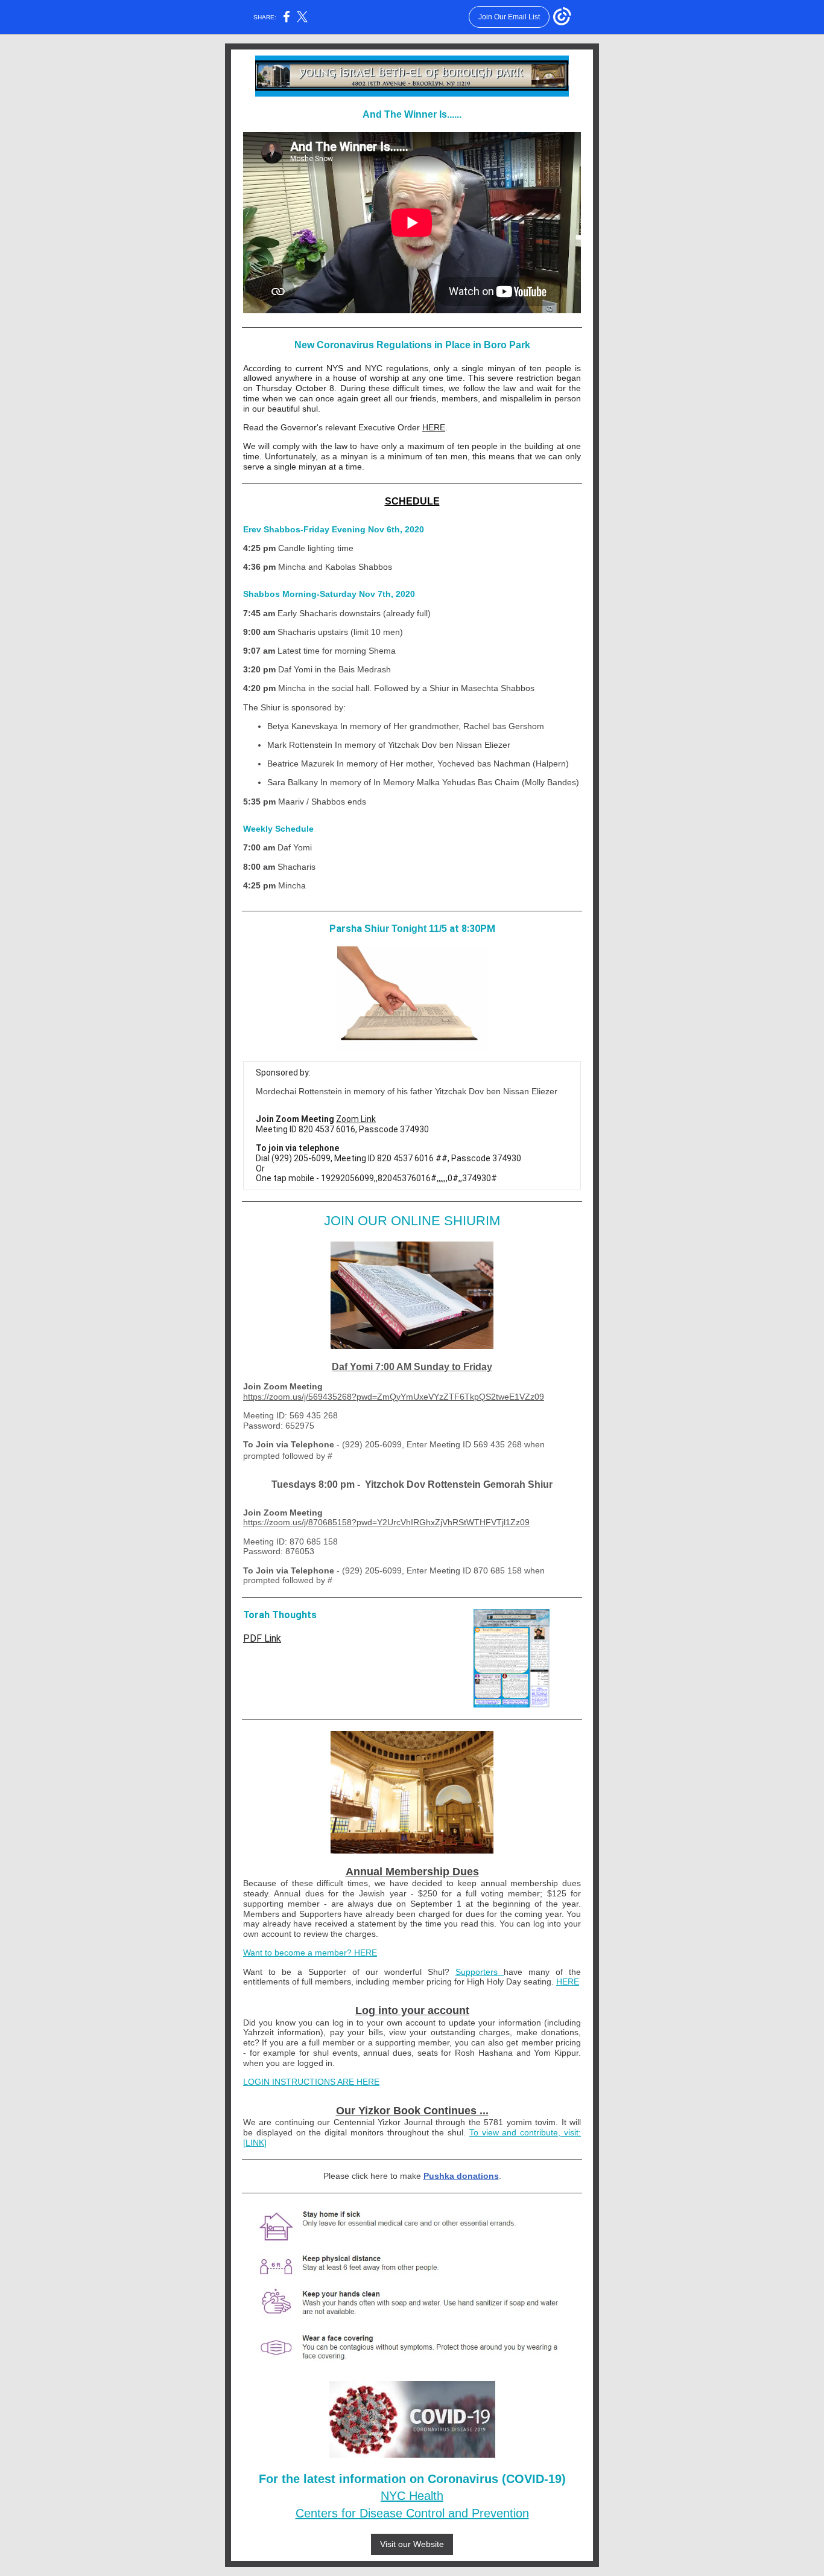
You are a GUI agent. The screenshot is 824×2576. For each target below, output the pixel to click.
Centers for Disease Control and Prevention (412, 2513)
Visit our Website (412, 2544)
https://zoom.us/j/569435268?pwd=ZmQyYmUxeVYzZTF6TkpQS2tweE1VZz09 (394, 1397)
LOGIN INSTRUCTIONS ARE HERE (311, 2082)
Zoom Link (356, 1119)
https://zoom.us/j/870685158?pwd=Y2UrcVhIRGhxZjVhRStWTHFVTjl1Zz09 (386, 1522)
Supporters (480, 1972)
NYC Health (412, 2496)
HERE (434, 427)
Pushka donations (461, 2176)
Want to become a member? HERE (310, 1953)
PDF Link (262, 1638)
